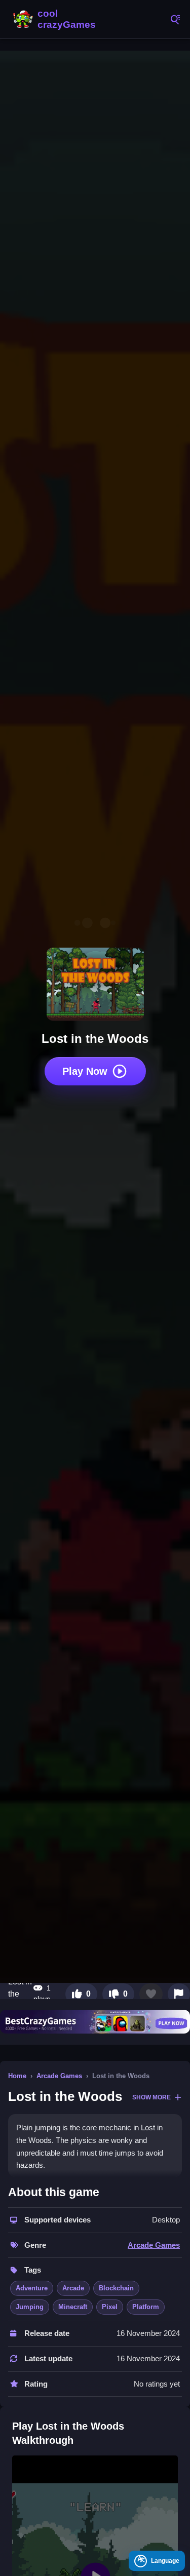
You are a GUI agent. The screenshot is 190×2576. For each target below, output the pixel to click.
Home (17, 2076)
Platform (146, 2307)
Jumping (30, 2307)
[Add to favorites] (151, 1994)
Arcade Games (59, 2076)
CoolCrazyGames (56, 19)
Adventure (32, 2288)
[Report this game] (179, 1994)
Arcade (73, 2288)
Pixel (110, 2307)
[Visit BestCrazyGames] (95, 2021)
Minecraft (73, 2307)
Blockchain (116, 2288)
